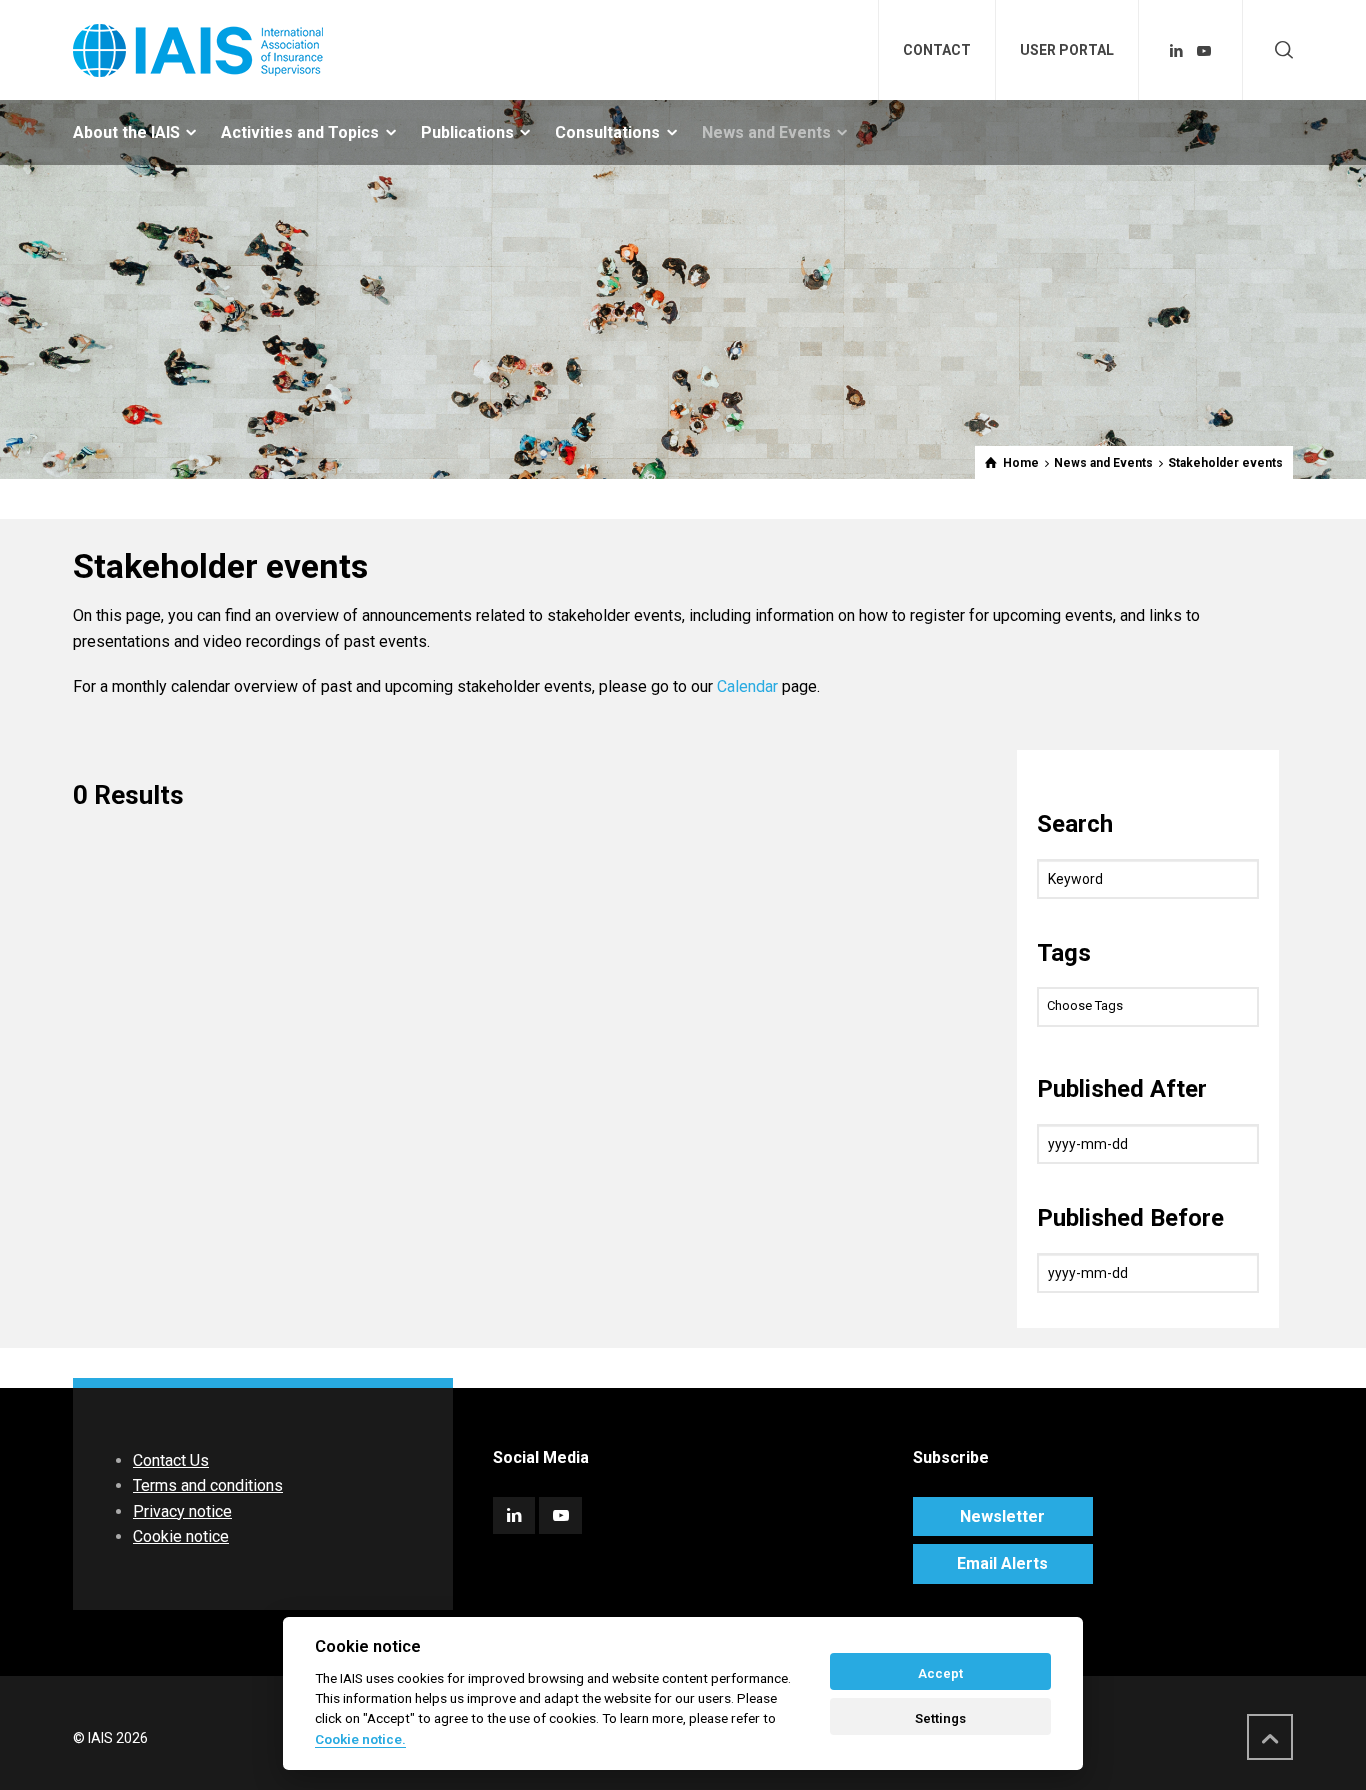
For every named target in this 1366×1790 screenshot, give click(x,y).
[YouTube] (1204, 51)
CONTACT (937, 50)
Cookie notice (181, 1536)
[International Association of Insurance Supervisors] (198, 50)
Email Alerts (1002, 1563)
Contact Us (171, 1460)
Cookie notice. (360, 1739)
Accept (940, 1673)
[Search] (1280, 50)
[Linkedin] (1177, 51)
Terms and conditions (208, 1485)
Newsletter (1002, 1516)
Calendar (747, 686)
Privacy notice (182, 1511)
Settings (940, 1718)
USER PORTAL (1067, 50)
